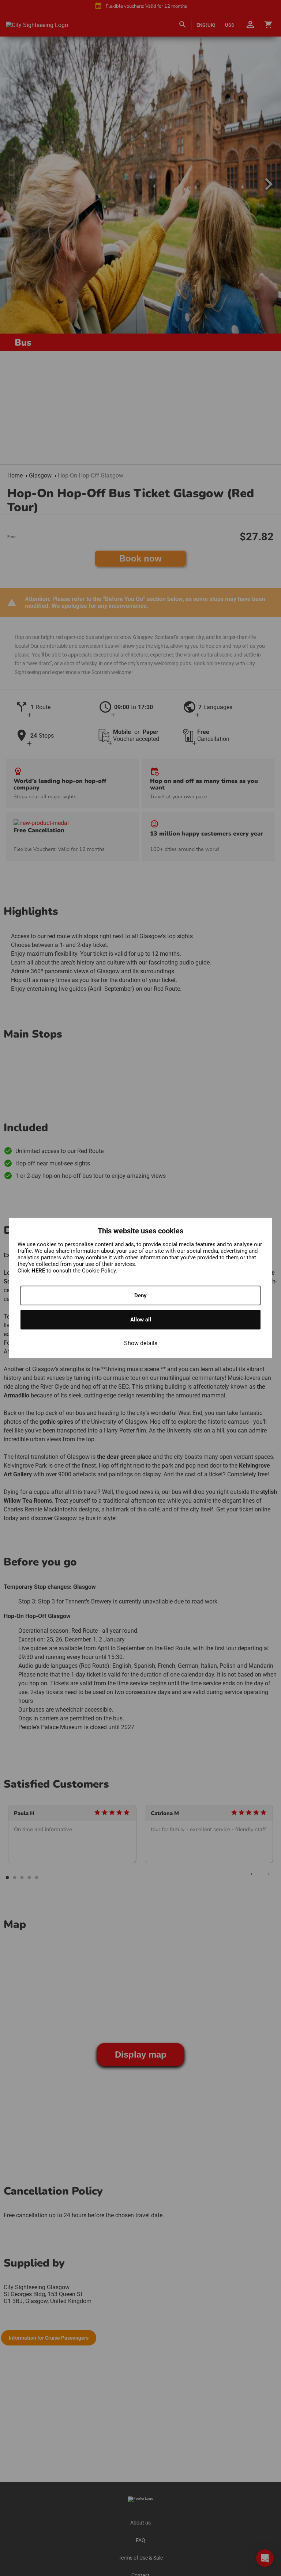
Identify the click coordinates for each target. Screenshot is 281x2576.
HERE (39, 1271)
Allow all (141, 1320)
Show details (141, 1343)
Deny (140, 1295)
